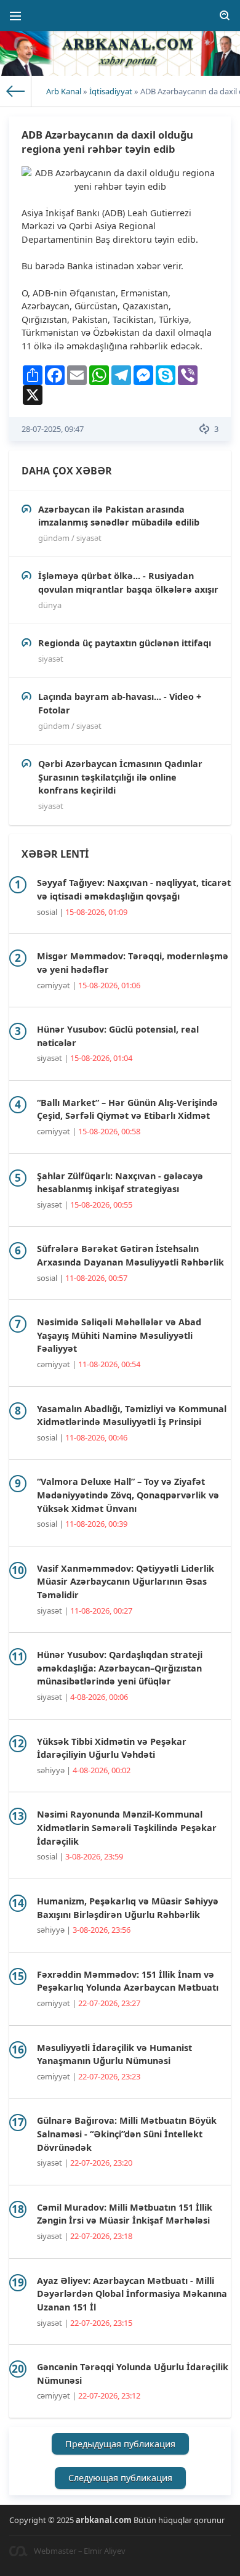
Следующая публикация (120, 2478)
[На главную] (16, 91)
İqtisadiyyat (111, 91)
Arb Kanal (64, 91)
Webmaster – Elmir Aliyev (80, 2551)
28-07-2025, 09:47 (53, 429)
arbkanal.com (104, 2520)
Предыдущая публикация (120, 2444)
